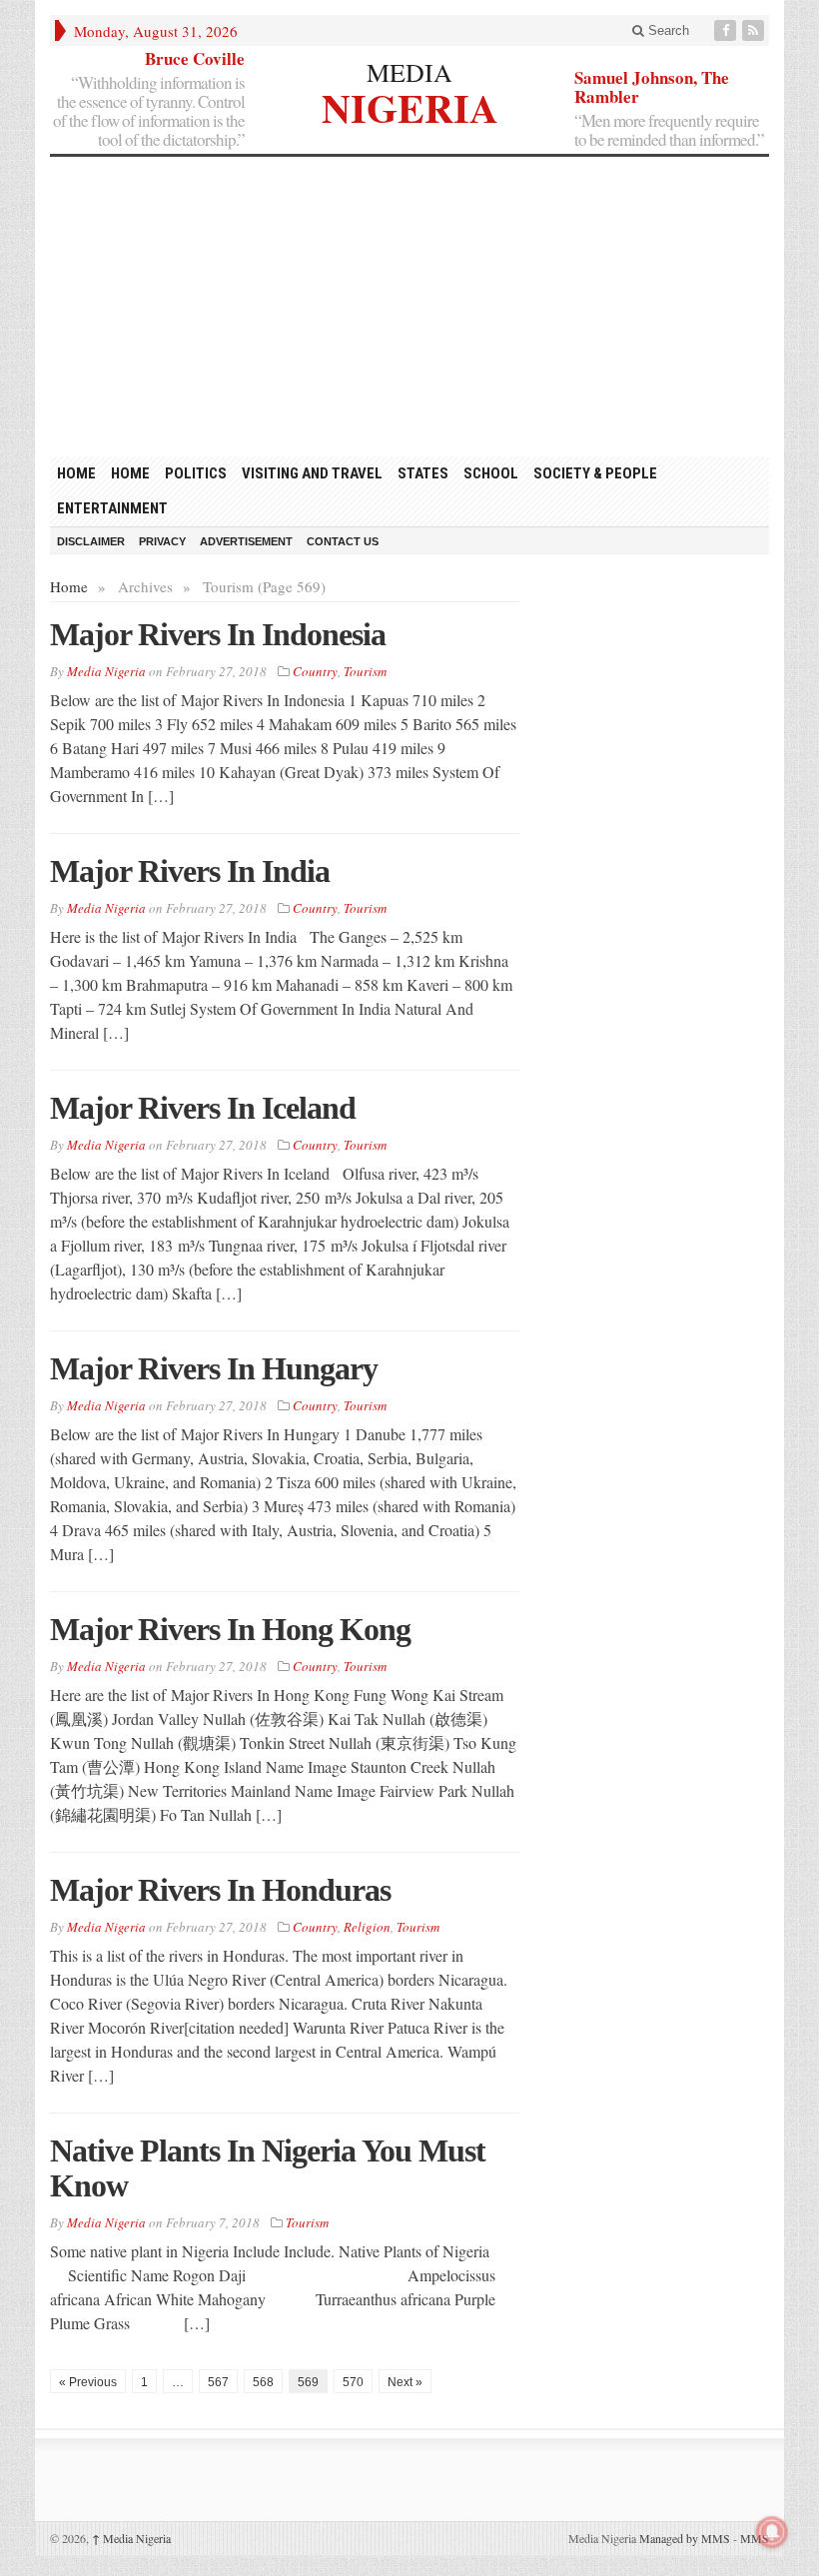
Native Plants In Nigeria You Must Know (268, 2168)
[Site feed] (755, 30)
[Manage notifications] (772, 2532)
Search (667, 30)
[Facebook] (727, 30)
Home (130, 473)
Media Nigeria (131, 2538)
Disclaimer (91, 541)
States (423, 473)
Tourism (365, 671)
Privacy (162, 541)
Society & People (595, 473)
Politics (196, 473)
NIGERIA (410, 105)
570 (353, 2382)
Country (315, 671)
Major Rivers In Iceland (203, 1108)
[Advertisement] (409, 307)
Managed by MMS (685, 2538)
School (491, 473)
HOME (76, 473)
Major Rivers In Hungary (214, 1368)
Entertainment (112, 508)
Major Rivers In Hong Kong (230, 1629)
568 (263, 2382)
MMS (755, 2538)
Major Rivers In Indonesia (218, 634)
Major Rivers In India (190, 871)
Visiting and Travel (312, 473)
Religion (367, 1927)
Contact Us (343, 541)
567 (218, 2382)
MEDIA (409, 72)
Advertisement (246, 541)
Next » (405, 2382)
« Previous (88, 2382)
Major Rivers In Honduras (220, 1890)
